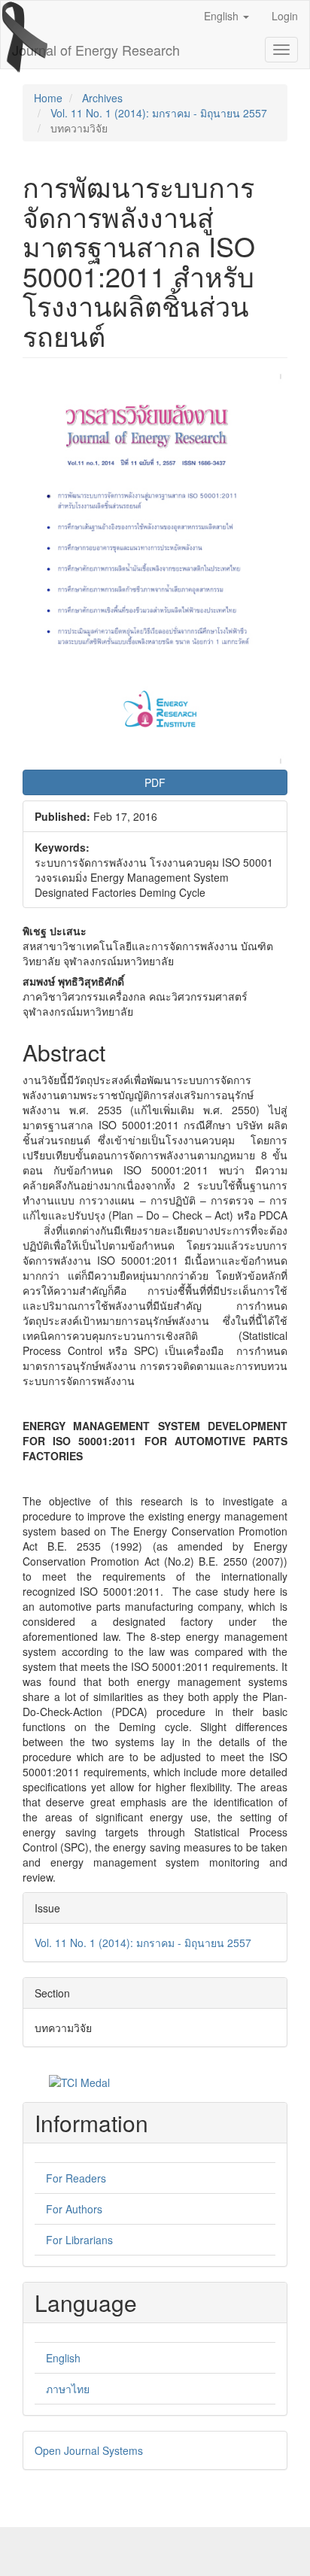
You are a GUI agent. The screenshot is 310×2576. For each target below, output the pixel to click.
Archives (102, 98)
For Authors (74, 2209)
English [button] (223, 16)
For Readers (76, 2178)
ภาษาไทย (68, 2389)
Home (48, 98)
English (63, 2358)
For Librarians (79, 2240)
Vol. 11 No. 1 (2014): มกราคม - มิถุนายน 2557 (159, 113)
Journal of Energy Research (96, 50)
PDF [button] (155, 782)
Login (285, 16)
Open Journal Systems (89, 2450)
